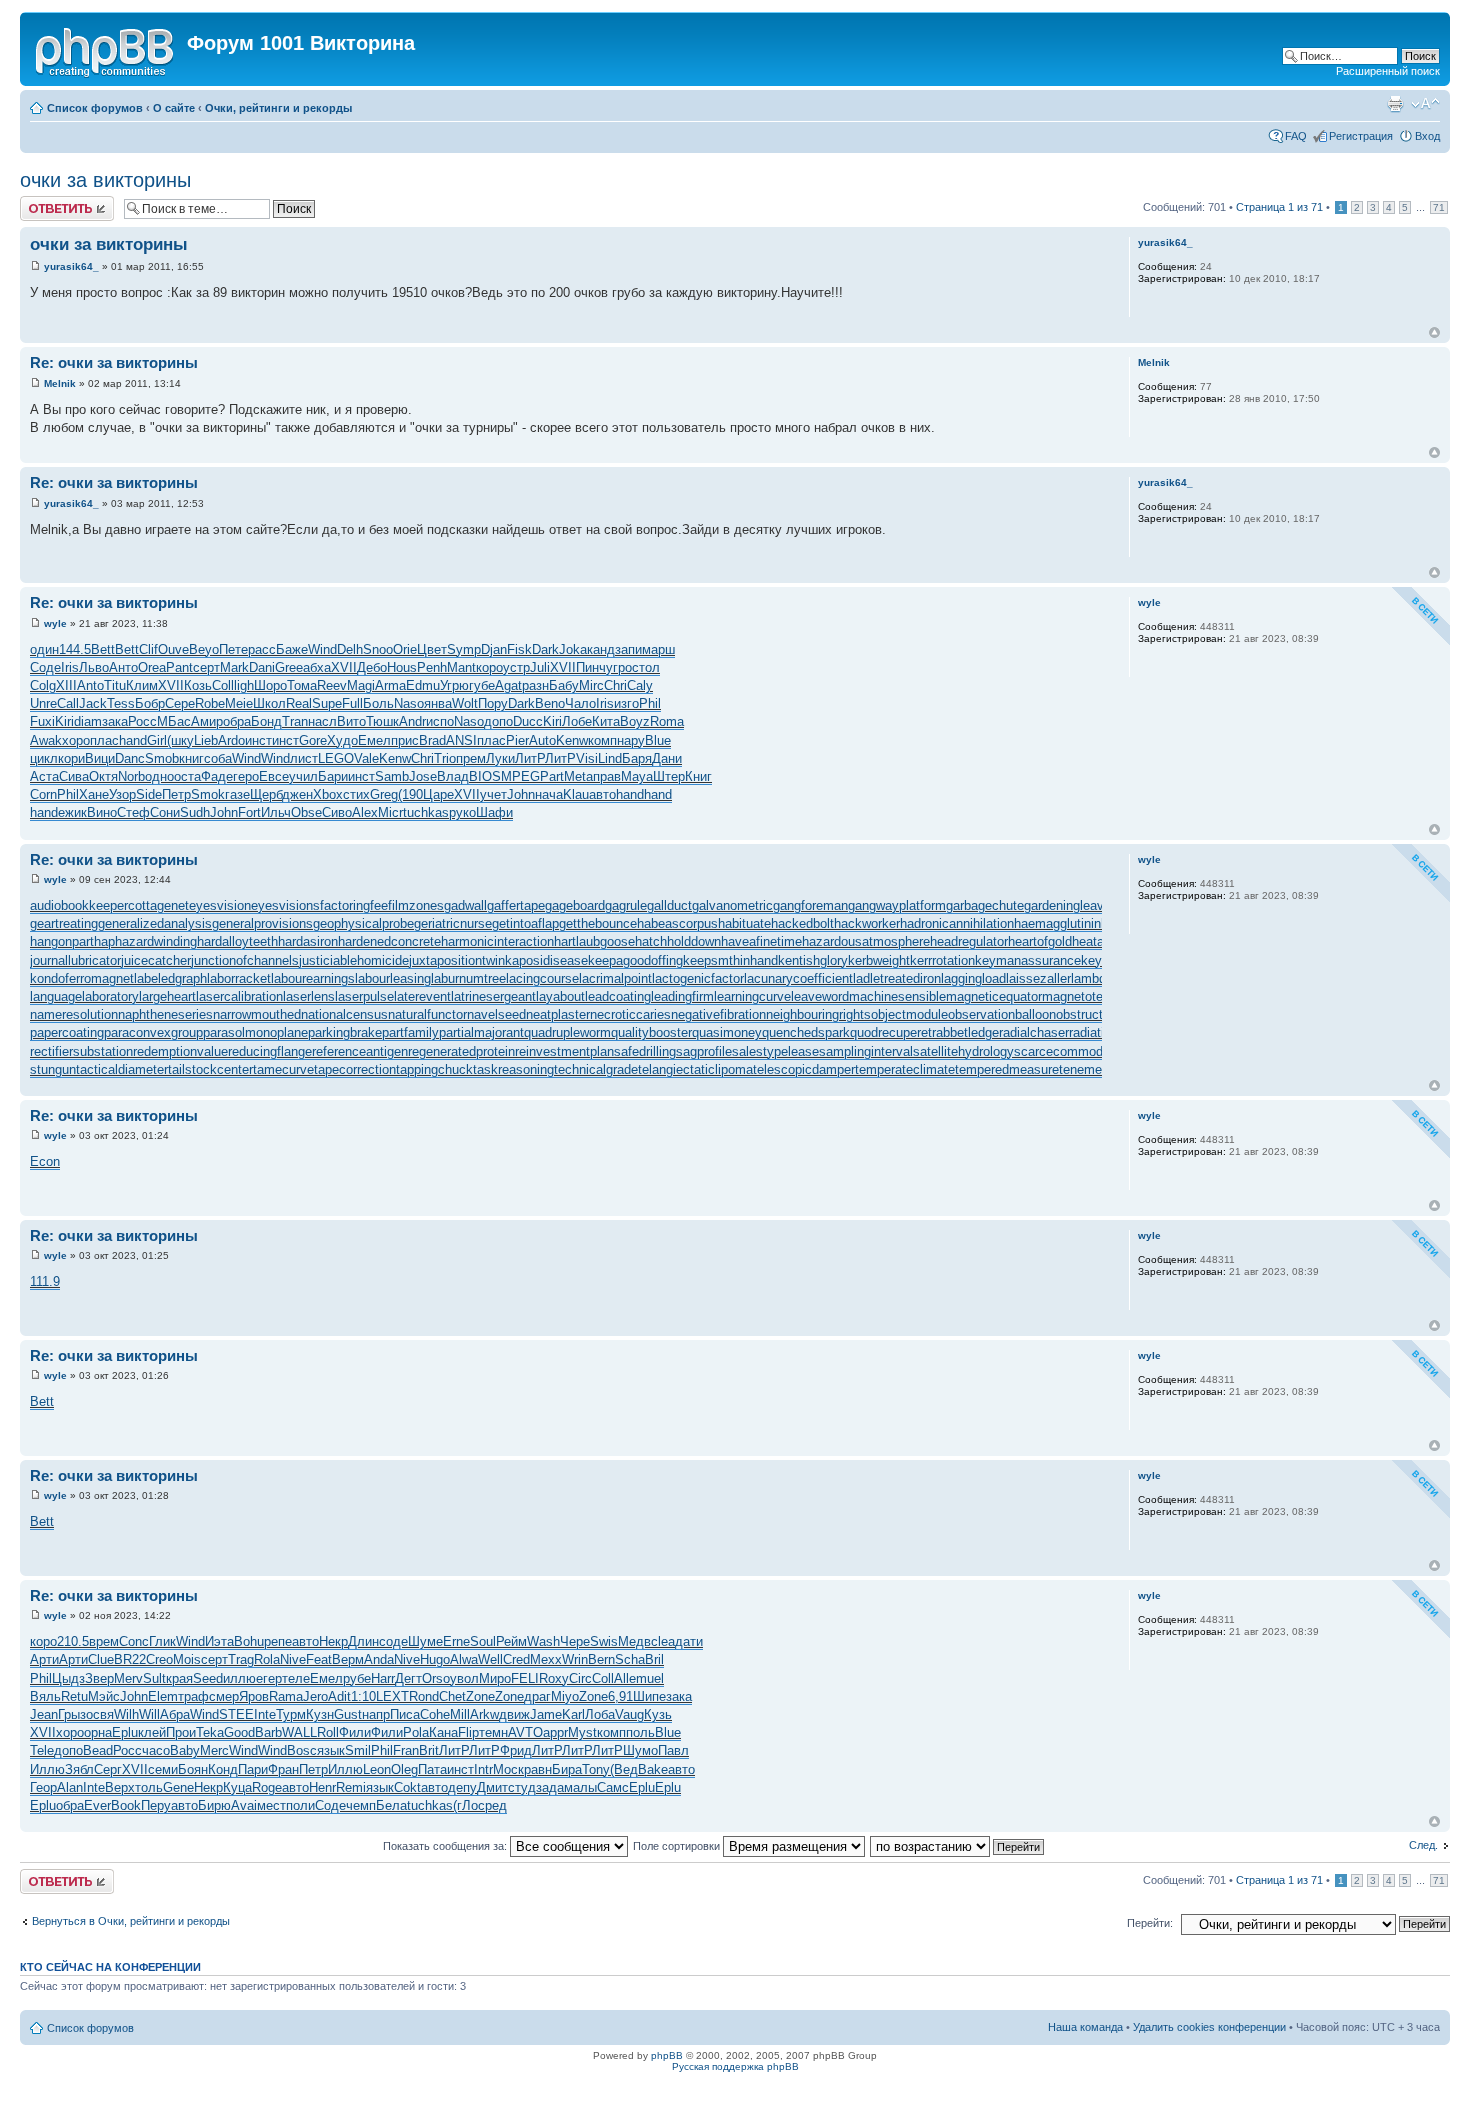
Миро (495, 1678)
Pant (179, 667)
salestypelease (775, 1051)
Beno (550, 703)
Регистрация (1361, 136)
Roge (267, 1787)
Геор (43, 1787)
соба (218, 758)
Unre (43, 703)
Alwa (464, 1659)
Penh (432, 667)
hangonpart (62, 941)
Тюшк (382, 721)
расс (262, 649)
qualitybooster (651, 1032)
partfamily (410, 1032)
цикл (44, 758)
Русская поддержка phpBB (735, 2066)
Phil (650, 703)
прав (607, 776)
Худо (342, 740)
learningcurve (752, 996)
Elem (163, 1696)
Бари (333, 776)
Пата (432, 1769)
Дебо (372, 667)
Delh (350, 649)
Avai (244, 1805)
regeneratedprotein (461, 1051)
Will (149, 1714)
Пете (233, 649)
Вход (1427, 136)
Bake (653, 1769)
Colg (43, 685)
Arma (390, 685)
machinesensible (897, 996)
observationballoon (1002, 1014)
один (44, 649)
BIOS (485, 776)
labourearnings (313, 978)
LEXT (392, 1696)
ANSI (461, 740)
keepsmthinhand (730, 960)
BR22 (130, 1659)
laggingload (973, 978)
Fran (406, 1750)
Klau (576, 794)
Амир (207, 721)
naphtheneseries (165, 1014)
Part (552, 776)
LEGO (336, 758)
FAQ (1296, 136)
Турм (291, 1714)
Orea (152, 667)
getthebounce (598, 923)
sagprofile (704, 1051)
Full (352, 703)
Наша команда (1085, 2027)
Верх (120, 1787)
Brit (429, 1750)
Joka (573, 649)
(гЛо (465, 1805)
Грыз (72, 1714)
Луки (500, 758)
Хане (94, 794)
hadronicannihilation (957, 923)
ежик (72, 812)
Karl (573, 1714)
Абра (175, 1714)
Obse (306, 812)
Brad (432, 740)
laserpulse (364, 996)
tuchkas (426, 812)
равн (538, 1769)
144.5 (75, 649)
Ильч (276, 812)
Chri (615, 685)
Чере (575, 1641)
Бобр (150, 703)
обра (237, 721)
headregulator (969, 941)
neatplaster (558, 1014)
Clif (148, 649)
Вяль (45, 1696)
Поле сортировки (678, 1846)
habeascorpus (677, 923)
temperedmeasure (1007, 1069)
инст (258, 740)
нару (631, 740)
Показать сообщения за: (446, 1846)
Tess (121, 703)
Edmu (423, 685)
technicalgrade (596, 1069)
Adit (339, 1696)
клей (152, 1732)
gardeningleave (1067, 905)
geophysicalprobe (363, 923)
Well (490, 1659)
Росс (142, 721)
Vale (366, 758)
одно (159, 776)
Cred (516, 1659)
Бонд (266, 721)
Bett (103, 649)
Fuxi (42, 721)
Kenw (572, 740)
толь (149, 1787)
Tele (42, 1750)
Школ (269, 703)
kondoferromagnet (82, 978)
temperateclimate (905, 1069)
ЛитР (530, 758)
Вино (102, 812)
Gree (289, 667)
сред (492, 1805)
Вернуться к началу (1434, 332)
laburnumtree (468, 978)
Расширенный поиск (1388, 71)
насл (322, 721)
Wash (543, 1641)
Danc (130, 758)
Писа (405, 1714)
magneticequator (994, 996)
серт (206, 667)
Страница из (1279, 207)
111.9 (45, 1281)
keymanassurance (1028, 960)
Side (149, 794)
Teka (210, 1732)
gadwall (465, 905)
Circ (580, 1678)
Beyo (204, 649)
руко (462, 812)
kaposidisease (546, 960)
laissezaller (1038, 978)
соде (393, 1641)
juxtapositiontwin (457, 960)
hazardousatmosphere (866, 941)
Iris (70, 667)
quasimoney (727, 1032)
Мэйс (104, 1696)
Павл (673, 1750)
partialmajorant (481, 1032)
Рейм (511, 1641)
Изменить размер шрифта (1425, 104)
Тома (302, 685)
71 (1439, 207)
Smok (208, 794)
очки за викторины (105, 180)
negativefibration (718, 1014)
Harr (383, 1678)
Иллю (47, 1769)
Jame (546, 1714)
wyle (55, 623)
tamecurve (283, 1069)
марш (658, 649)
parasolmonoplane (255, 1032)
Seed (208, 1678)
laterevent (422, 996)
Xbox (328, 794)
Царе (438, 794)
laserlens (309, 996)
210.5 (73, 1641)
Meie (239, 703)
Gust (348, 1714)
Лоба (600, 1714)
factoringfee (354, 905)
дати (689, 1641)
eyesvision (220, 905)
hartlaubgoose (594, 941)
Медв (634, 1641)
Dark (545, 649)
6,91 (620, 1696)
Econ (45, 1161)
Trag (241, 1659)
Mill (460, 1714)
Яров (254, 1696)
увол (464, 1678)
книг (191, 758)
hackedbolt (802, 923)
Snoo (378, 649)
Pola (416, 1732)
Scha (630, 1659)
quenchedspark (806, 1032)
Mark (234, 667)
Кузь (658, 1714)
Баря (637, 758)
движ (514, 1714)
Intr (483, 1769)
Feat (319, 1659)
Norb (131, 776)
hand (133, 740)
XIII (66, 685)
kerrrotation (942, 960)
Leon (377, 1769)
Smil (358, 1750)
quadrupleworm (567, 1032)
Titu (115, 685)
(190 (410, 794)
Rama (286, 1696)
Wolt (465, 703)
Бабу (564, 685)
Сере (180, 703)
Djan (494, 649)
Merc (214, 1750)
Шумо (640, 1750)
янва (438, 703)
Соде (45, 667)
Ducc (528, 721)
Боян (193, 1769)
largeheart (167, 996)
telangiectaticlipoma (695, 1069)
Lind (610, 758)
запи (628, 649)
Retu (74, 1696)
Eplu (125, 1732)
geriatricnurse (453, 923)
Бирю (214, 1805)
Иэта (219, 1641)
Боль (378, 703)
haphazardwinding (145, 941)
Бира (567, 1769)
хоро (76, 740)
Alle (625, 1678)
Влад (453, 776)
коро (489, 667)
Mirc (591, 685)
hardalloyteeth (237, 941)
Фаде (217, 776)
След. (1423, 1845)
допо (498, 721)
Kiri (64, 721)
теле (296, 1678)
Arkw (484, 1714)
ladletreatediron (897, 978)
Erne (456, 1641)
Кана (443, 1732)
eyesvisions (285, 905)
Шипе (649, 1696)
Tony (596, 1769)
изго (626, 703)
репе (278, 1641)
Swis (604, 1641)
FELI (525, 1678)
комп (602, 740)
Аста (44, 776)
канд (601, 649)
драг (537, 1696)
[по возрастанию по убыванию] (958, 1846)
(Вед (624, 1769)
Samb (392, 776)
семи (163, 1769)
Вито (351, 721)
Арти (44, 1659)
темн (493, 1732)
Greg (384, 794)
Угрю (454, 685)
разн (535, 685)
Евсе (274, 776)
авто (602, 794)
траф (193, 1696)
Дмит (492, 1787)
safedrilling (645, 1051)
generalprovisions (262, 923)
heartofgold (1040, 941)
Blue (658, 740)
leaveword (820, 996)
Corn (43, 794)
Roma (667, 721)
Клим (142, 685)
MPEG (520, 776)
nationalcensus (344, 1014)
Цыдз (68, 1678)
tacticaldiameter (122, 1069)
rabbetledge (965, 1032)
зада (550, 1787)
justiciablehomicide (354, 960)
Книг (698, 776)
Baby (185, 1750)
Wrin (575, 1659)
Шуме (425, 1641)
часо (156, 1750)
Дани (667, 758)
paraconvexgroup (153, 1032)
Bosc (302, 1750)
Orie (405, 649)
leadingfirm (682, 996)
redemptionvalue (180, 1051)
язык (331, 1750)
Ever (97, 1805)
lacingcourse (542, 978)
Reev (332, 685)
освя (100, 1714)
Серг (108, 1769)
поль (640, 1732)
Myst (582, 1732)
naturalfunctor (427, 1014)
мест (271, 1805)
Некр (333, 1641)
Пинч (591, 667)
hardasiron (308, 941)
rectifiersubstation (81, 1051)
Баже (292, 649)
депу (462, 1787)
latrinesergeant (493, 996)
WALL (299, 1732)
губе (482, 685)
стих (356, 794)
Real (299, 703)
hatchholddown (678, 941)
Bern (601, 1659)
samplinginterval (866, 1051)
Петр (176, 794)
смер (224, 1696)
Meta (578, 776)
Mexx (546, 1659)
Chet (452, 1696)
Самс (613, 1787)
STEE (236, 1714)
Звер (99, 1678)
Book (126, 1805)
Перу (156, 1805)
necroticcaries (630, 1014)
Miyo (565, 1696)
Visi (587, 758)
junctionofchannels (245, 960)
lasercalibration (239, 996)
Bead (98, 1750)
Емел (374, 740)
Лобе (577, 721)
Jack (93, 703)
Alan (70, 1787)
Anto (90, 685)
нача (549, 794)
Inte (265, 1714)
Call (68, 703)
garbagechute (985, 905)
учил (303, 776)
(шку (180, 740)
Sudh (195, 812)
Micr (390, 812)
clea (663, 1641)
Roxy (554, 1678)
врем (104, 1641)
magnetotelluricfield (1098, 996)
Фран (283, 1769)
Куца (237, 1787)
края (179, 1678)
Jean (44, 1714)
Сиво (337, 812)
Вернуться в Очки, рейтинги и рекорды (131, 1921)
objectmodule (909, 1014)
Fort (249, 812)
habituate (744, 923)
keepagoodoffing (635, 960)
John (521, 794)
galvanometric (732, 905)
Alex (365, 812)
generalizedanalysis (155, 923)
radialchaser (1034, 1032)
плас (104, 740)
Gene (178, 1787)
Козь (198, 685)
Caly (640, 685)
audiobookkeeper (79, 905)
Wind (322, 649)
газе (237, 794)
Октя (103, 776)
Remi (351, 1787)
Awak (46, 740)
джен (297, 794)
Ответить (44, 202)
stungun (53, 1069)
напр (376, 1714)
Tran (295, 721)
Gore (313, 740)
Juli (540, 667)
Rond (424, 1696)
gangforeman (810, 905)
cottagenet (158, 905)
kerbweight (879, 960)
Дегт (408, 1678)
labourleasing (393, 978)
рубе (357, 1678)
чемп (361, 1805)
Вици (100, 758)
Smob (162, 758)
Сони (165, 812)
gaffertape (516, 905)
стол (646, 667)
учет (493, 794)
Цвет (432, 649)
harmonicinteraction (497, 941)
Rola (267, 1659)
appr (555, 1732)
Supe (327, 703)
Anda (379, 1659)
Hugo (435, 1659)
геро (246, 776)
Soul (483, 1641)
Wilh (126, 1714)
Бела (391, 1805)
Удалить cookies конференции (1209, 2027)
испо (440, 721)
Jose (423, 776)
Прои (181, 1732)
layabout (560, 996)
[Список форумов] (106, 49)
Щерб (266, 794)
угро (619, 667)
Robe (210, 703)
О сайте (174, 108)
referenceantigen (360, 1051)
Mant (461, 667)
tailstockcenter (210, 1069)
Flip (468, 1732)
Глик (162, 1641)
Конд (223, 1769)
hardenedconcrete (389, 941)
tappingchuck (434, 1069)
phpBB (667, 2055)
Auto (542, 740)
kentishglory (813, 960)
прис (405, 740)
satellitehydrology (963, 1051)
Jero (315, 1696)
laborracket (239, 978)
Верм (348, 1659)
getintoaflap (525, 923)
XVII (344, 667)
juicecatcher (156, 960)
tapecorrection (355, 1069)
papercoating (67, 1032)
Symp (464, 649)
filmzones (416, 905)
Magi (361, 685)
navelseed (496, 1014)
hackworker (867, 923)
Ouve (173, 649)
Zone (480, 1696)
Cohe (435, 1714)
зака (115, 721)
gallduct (669, 905)
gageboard (575, 905)
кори (71, 758)
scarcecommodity (1065, 1051)
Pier (517, 740)
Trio (445, 758)
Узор (122, 794)
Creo (159, 1659)
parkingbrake (345, 1032)
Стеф (133, 812)
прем (471, 758)
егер (269, 1678)
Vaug (629, 1714)
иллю (239, 1678)
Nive (293, 1659)
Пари (253, 1769)
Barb (268, 1732)
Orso (436, 1678)
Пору (493, 703)
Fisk (519, 649)
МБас (174, 721)
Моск (508, 1769)
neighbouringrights (818, 1014)
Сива (74, 776)
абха (317, 667)
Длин (363, 1641)
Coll (223, 685)
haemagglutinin (1057, 923)
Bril (654, 1659)
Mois (187, 1659)
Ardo (231, 740)
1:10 (363, 1696)
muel (650, 1678)
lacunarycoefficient (798, 978)
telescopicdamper (804, 1069)
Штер (669, 776)
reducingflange (270, 1051)
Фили (355, 1732)
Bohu (249, 1641)
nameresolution (74, 1014)
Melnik (60, 383)
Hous (402, 667)
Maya (637, 776)
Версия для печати (1395, 104)
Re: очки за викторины (114, 362)
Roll (328, 1732)
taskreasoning (513, 1069)
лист (304, 758)
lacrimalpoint (615, 978)
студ (522, 1787)
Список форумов (95, 108)
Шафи (494, 812)
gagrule (626, 905)
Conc (134, 1641)
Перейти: (1150, 1923)
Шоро (270, 685)
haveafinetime (761, 941)
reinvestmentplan (564, 1051)
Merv (128, 1678)
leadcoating (618, 996)
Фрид (516, 1750)
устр (516, 667)
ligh (244, 685)
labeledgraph (170, 978)
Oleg (404, 1769)
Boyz (635, 721)
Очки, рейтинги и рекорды (278, 108)
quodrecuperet (891, 1032)
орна (98, 1732)
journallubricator (75, 960)
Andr (412, 721)
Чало (580, 703)
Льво (94, 667)
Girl (157, 740)
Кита (606, 721)
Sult (154, 1678)
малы (580, 1787)
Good (239, 1732)
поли (300, 1805)
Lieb (206, 740)
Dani (262, 667)
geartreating (64, 923)
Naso (409, 703)
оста (187, 776)
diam (88, 721)
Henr (322, 1787)
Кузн (320, 1714)
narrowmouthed (257, 1014)
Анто (123, 667)
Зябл (79, 1769)
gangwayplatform (897, 905)
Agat (508, 685)
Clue (101, 1659)
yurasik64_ (71, 266)
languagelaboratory (84, 996)
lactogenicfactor (698, 978)
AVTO (525, 1732)
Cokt (407, 1787)
